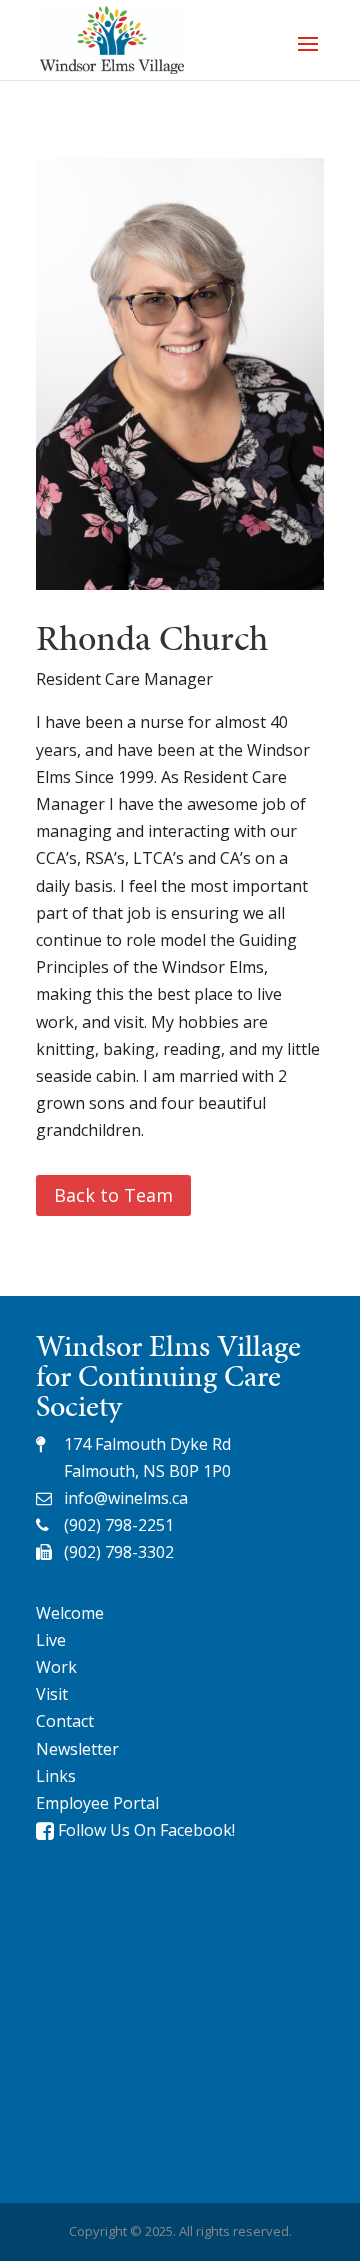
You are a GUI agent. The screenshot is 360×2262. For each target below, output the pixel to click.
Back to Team (113, 1195)
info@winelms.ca (126, 1498)
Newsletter (77, 1749)
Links (56, 1776)
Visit (52, 1694)
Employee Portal (97, 1803)
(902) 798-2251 (119, 1525)
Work (56, 1667)
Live (51, 1640)
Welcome (70, 1613)
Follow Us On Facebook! (144, 1830)
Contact (65, 1721)
